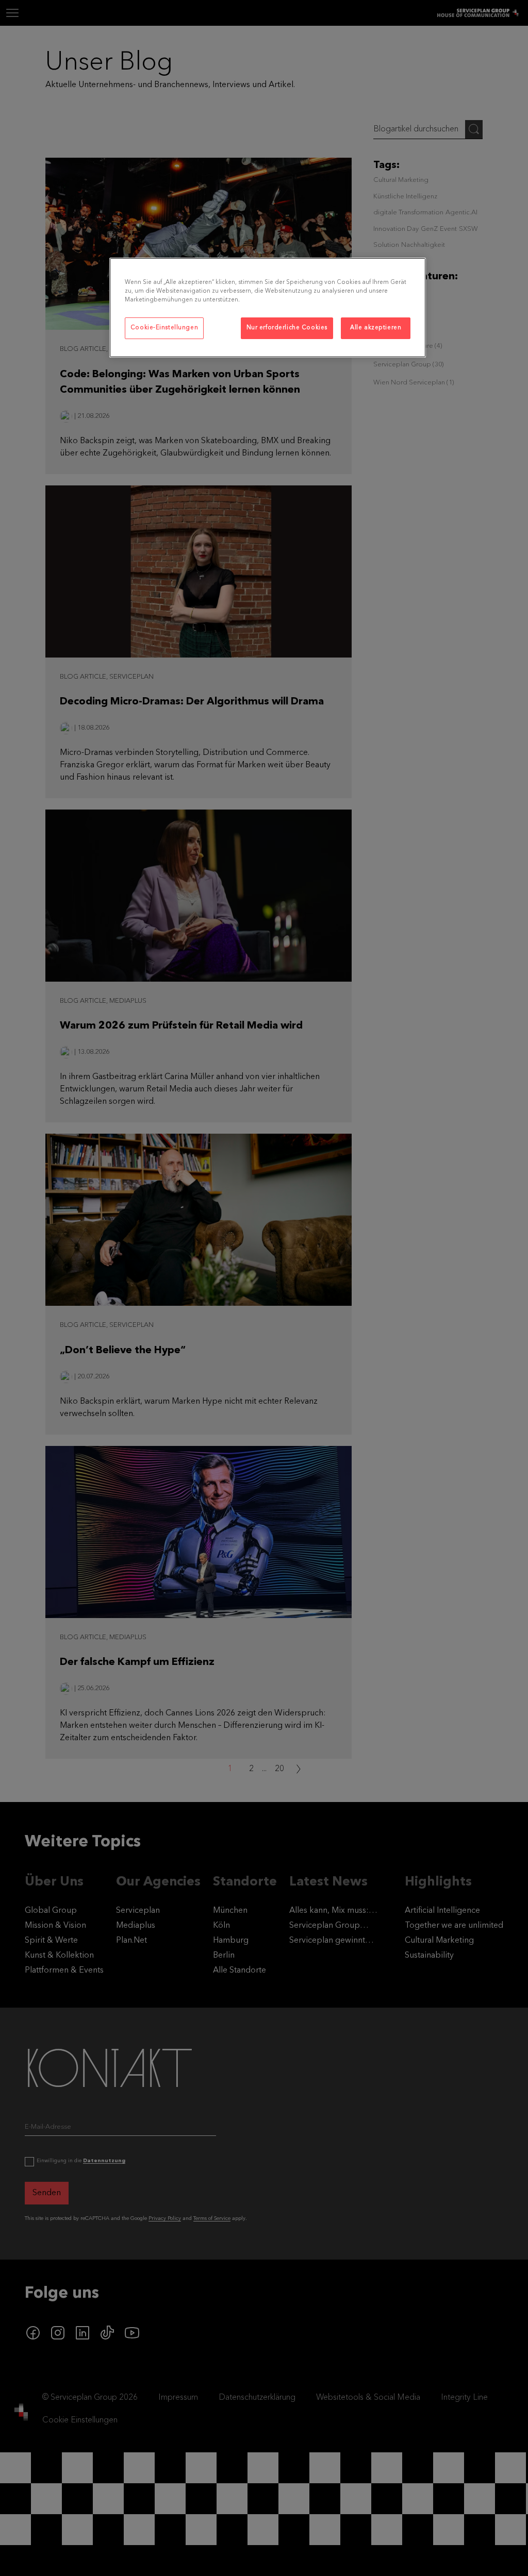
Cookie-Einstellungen (164, 328)
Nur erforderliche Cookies (287, 328)
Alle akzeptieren (376, 328)
